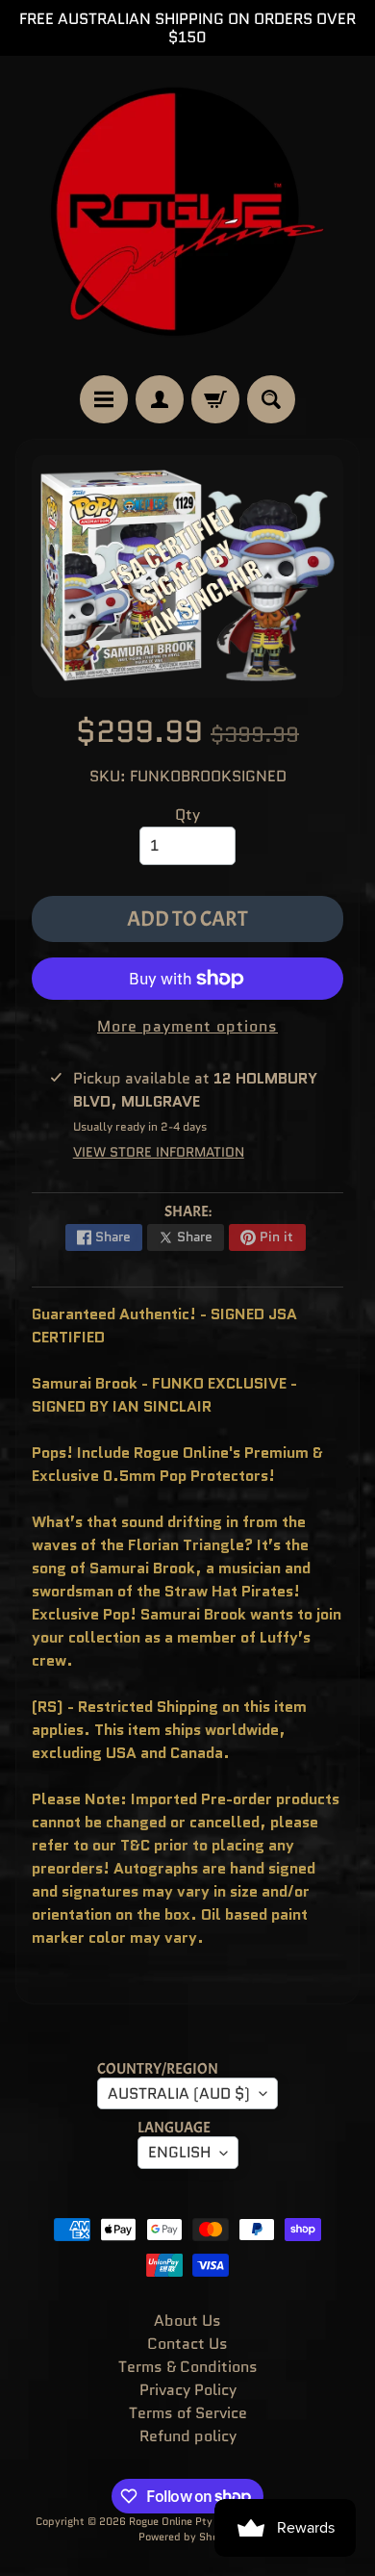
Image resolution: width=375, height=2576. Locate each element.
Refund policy (188, 2436)
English (179, 2152)
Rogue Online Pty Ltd (180, 2521)
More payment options (187, 1026)
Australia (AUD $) (179, 2093)
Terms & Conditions (188, 2367)
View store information (159, 1152)
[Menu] (104, 399)
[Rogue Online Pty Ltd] (187, 216)
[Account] (160, 399)
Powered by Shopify (188, 2537)
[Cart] (215, 399)
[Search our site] (271, 399)
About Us (187, 2321)
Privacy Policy (188, 2390)
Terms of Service (188, 2413)
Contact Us (187, 2344)
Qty (187, 815)
